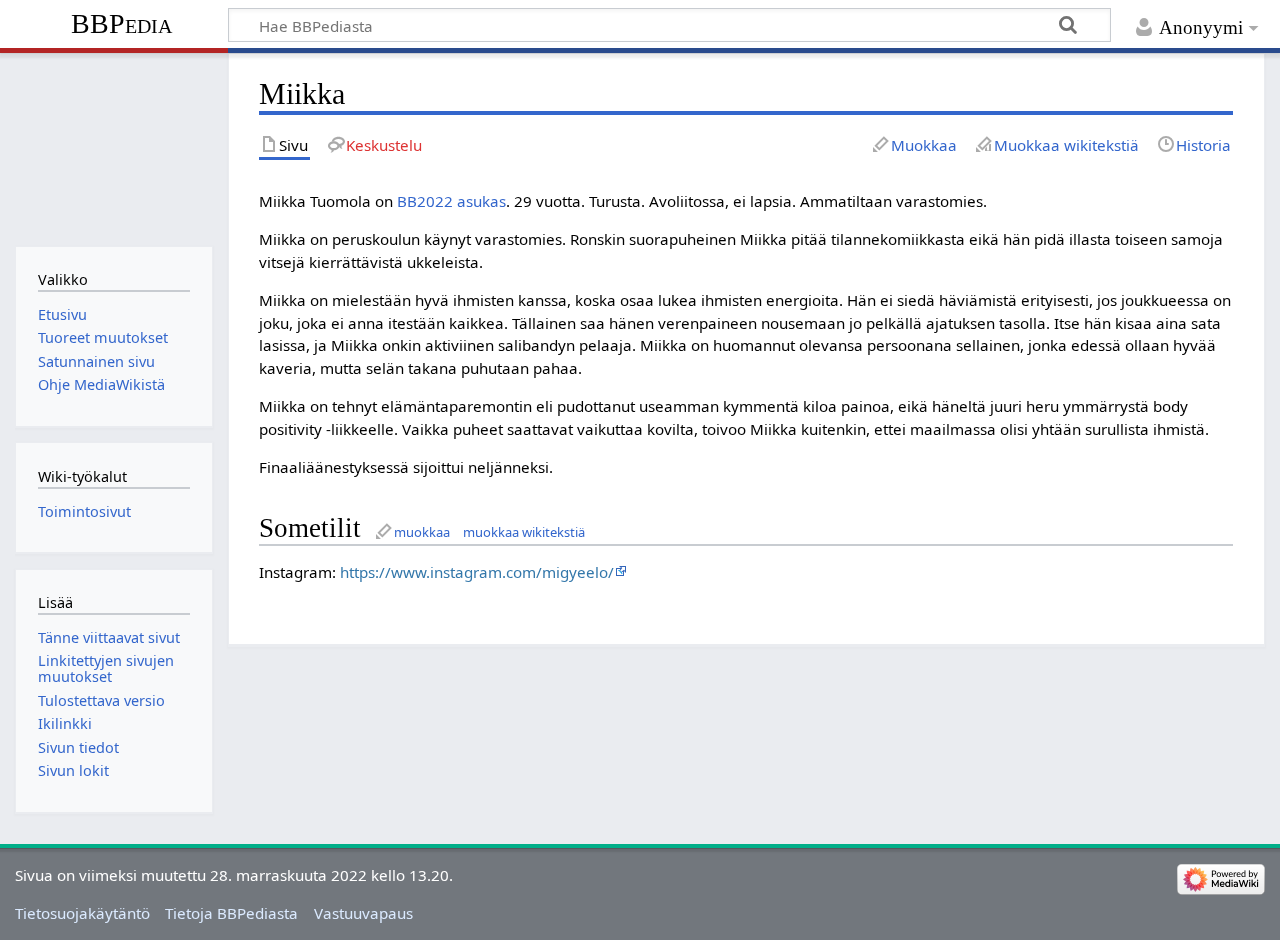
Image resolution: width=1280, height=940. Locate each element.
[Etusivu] (113, 147)
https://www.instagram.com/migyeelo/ (477, 572)
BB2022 (425, 201)
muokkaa (422, 532)
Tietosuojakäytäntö (82, 913)
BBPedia (121, 23)
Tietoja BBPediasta (231, 913)
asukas (481, 201)
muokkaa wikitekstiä (524, 532)
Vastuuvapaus (363, 913)
